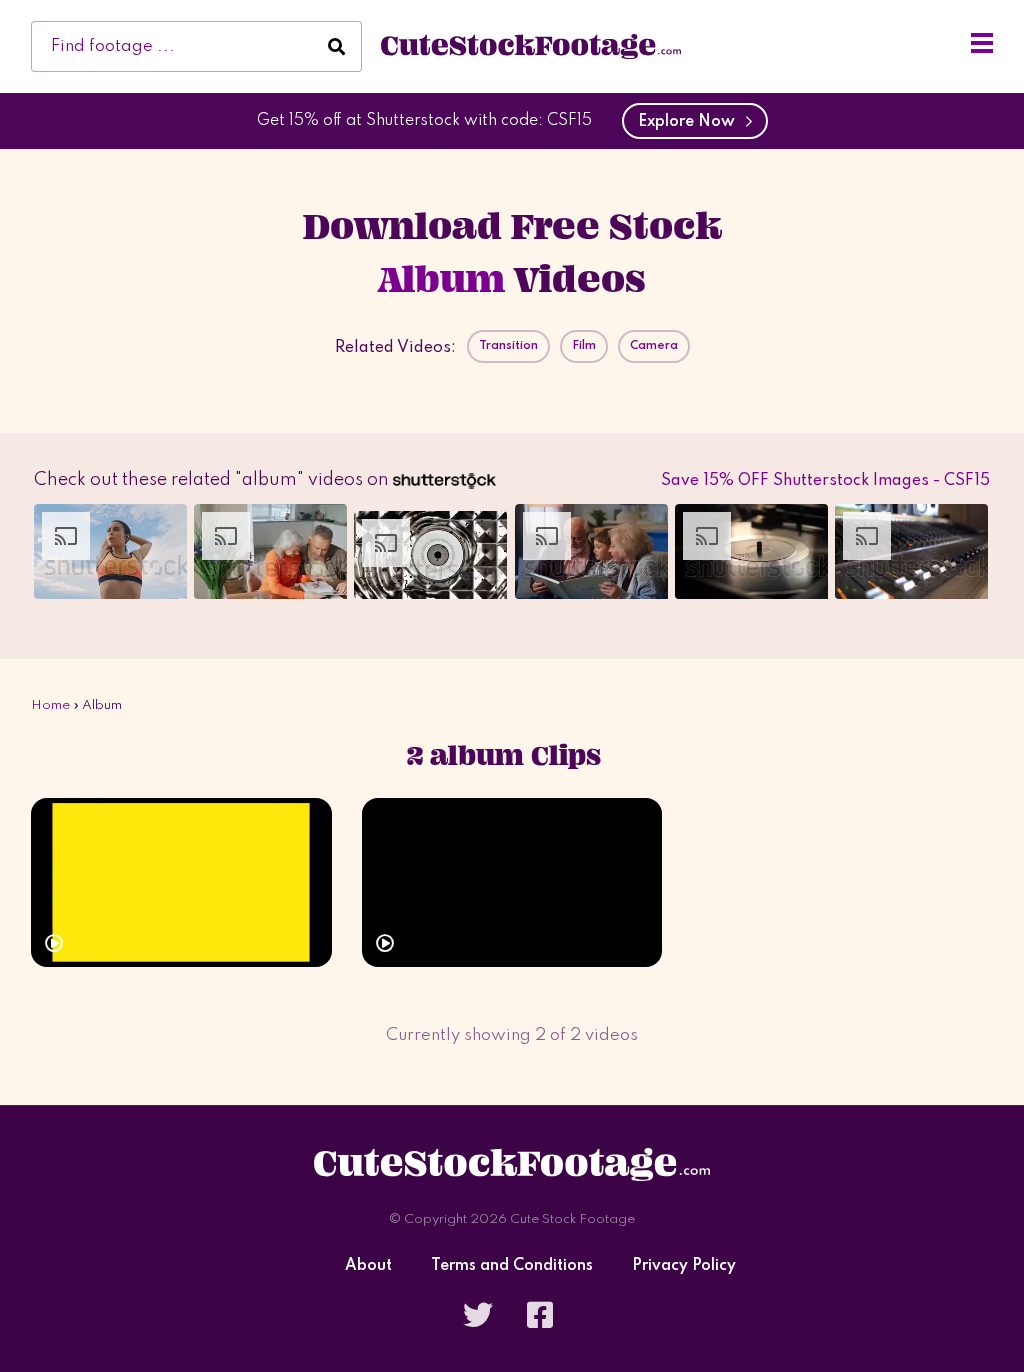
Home (50, 705)
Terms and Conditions (512, 1266)
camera (654, 346)
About (368, 1266)
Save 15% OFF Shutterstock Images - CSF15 (825, 481)
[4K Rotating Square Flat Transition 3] (512, 882)
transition (508, 346)
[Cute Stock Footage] (531, 46)
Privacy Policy (684, 1266)
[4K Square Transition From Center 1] (181, 882)
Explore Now (690, 122)
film (584, 346)
